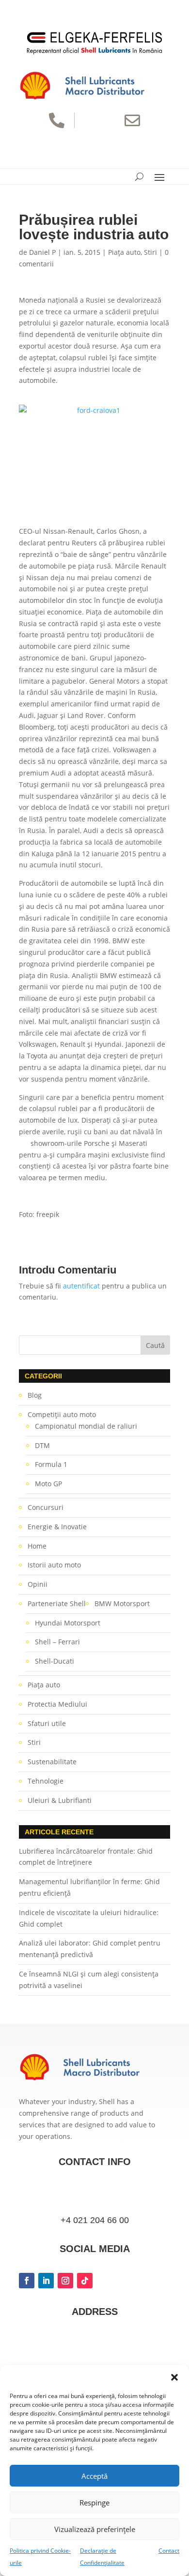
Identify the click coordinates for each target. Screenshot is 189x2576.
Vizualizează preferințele (95, 2529)
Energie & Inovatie (57, 1527)
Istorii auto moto (54, 1565)
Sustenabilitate (52, 1762)
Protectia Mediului (57, 1704)
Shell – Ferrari (57, 1642)
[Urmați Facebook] (27, 2281)
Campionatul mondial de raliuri (86, 1426)
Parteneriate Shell (57, 1603)
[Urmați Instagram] (65, 2281)
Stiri (150, 252)
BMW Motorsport (122, 1603)
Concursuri (46, 1507)
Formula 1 (51, 1464)
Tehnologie (46, 1781)
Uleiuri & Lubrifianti (60, 1800)
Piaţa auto (124, 252)
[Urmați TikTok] (85, 2281)
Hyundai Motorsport (68, 1623)
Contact (169, 2551)
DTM (42, 1445)
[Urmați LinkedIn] (46, 2281)
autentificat (81, 1286)
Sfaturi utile (47, 1723)
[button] (174, 2377)
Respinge (94, 2503)
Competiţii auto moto (62, 1414)
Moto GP (48, 1484)
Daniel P (42, 252)
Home (37, 1546)
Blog (35, 1395)
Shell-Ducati (55, 1661)
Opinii (38, 1584)
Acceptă (94, 2476)
